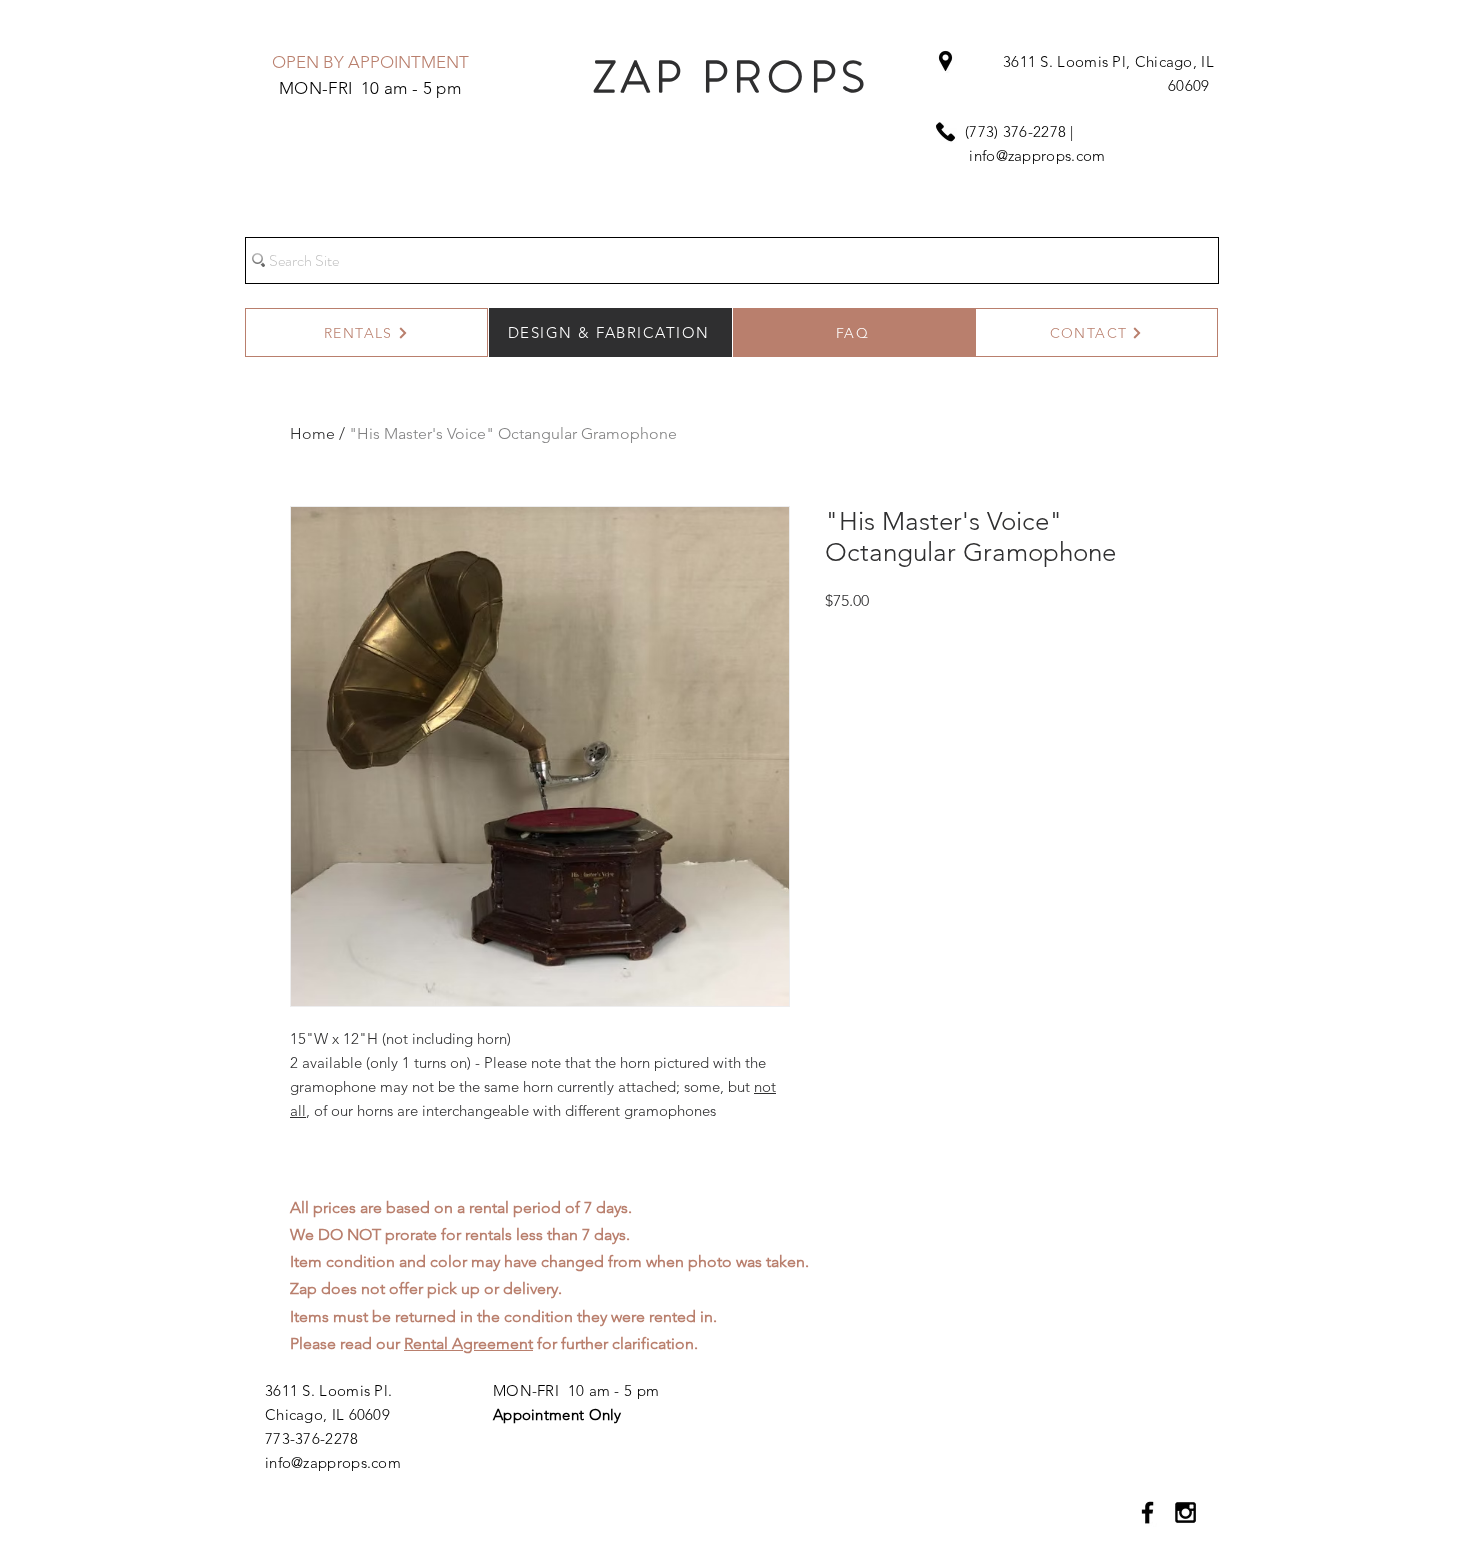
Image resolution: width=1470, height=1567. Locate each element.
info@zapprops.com (1037, 155)
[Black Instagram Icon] (1185, 1512)
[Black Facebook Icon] (1147, 1512)
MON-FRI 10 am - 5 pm (576, 1390)
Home (312, 433)
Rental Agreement (468, 1343)
